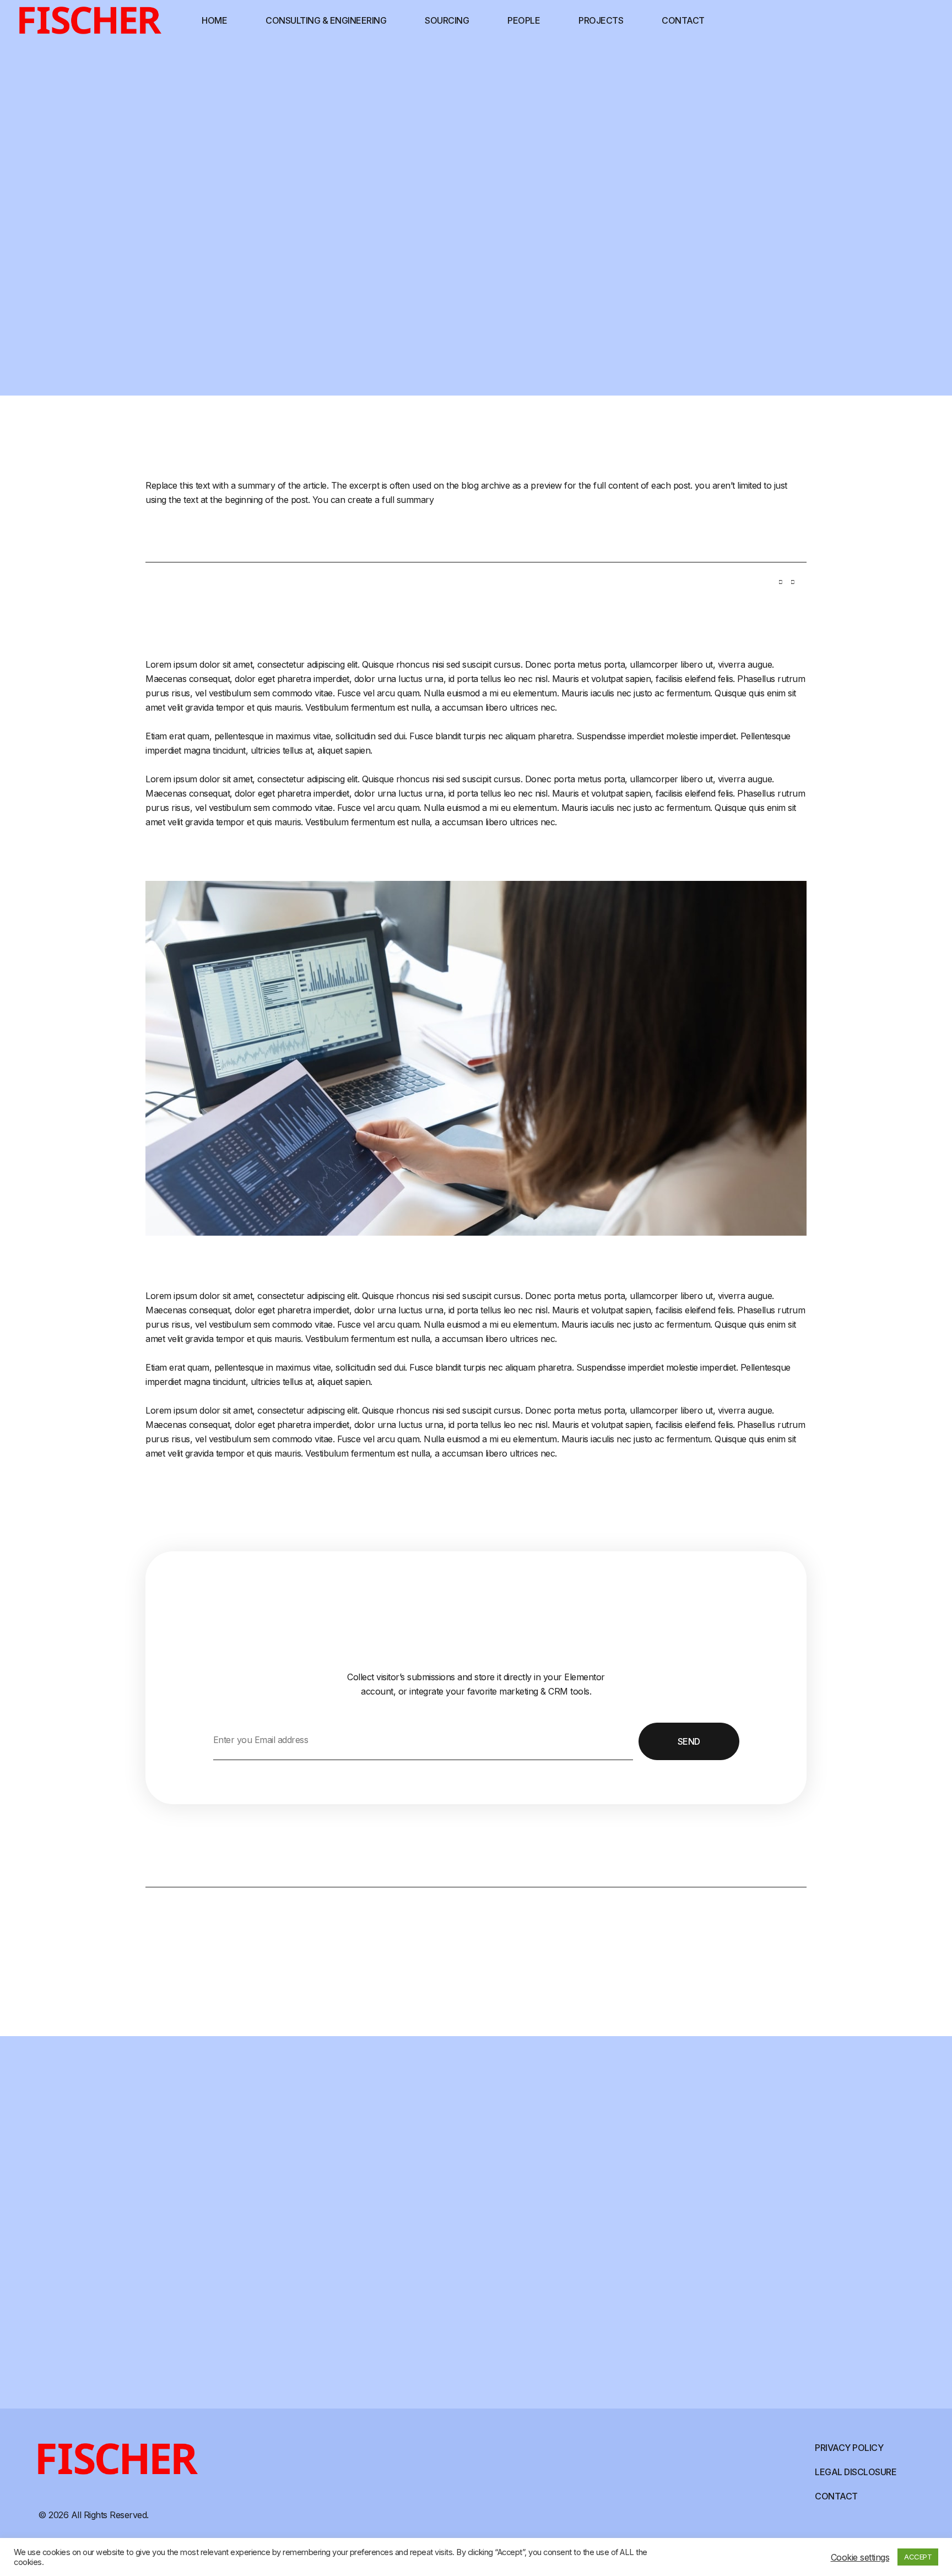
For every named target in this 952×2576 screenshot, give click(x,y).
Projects (601, 20)
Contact (683, 20)
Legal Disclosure (856, 2472)
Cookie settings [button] (860, 2557)
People (524, 20)
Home (214, 20)
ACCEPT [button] (918, 2557)
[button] (781, 586)
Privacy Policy (849, 2448)
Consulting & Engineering (326, 20)
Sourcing (447, 20)
